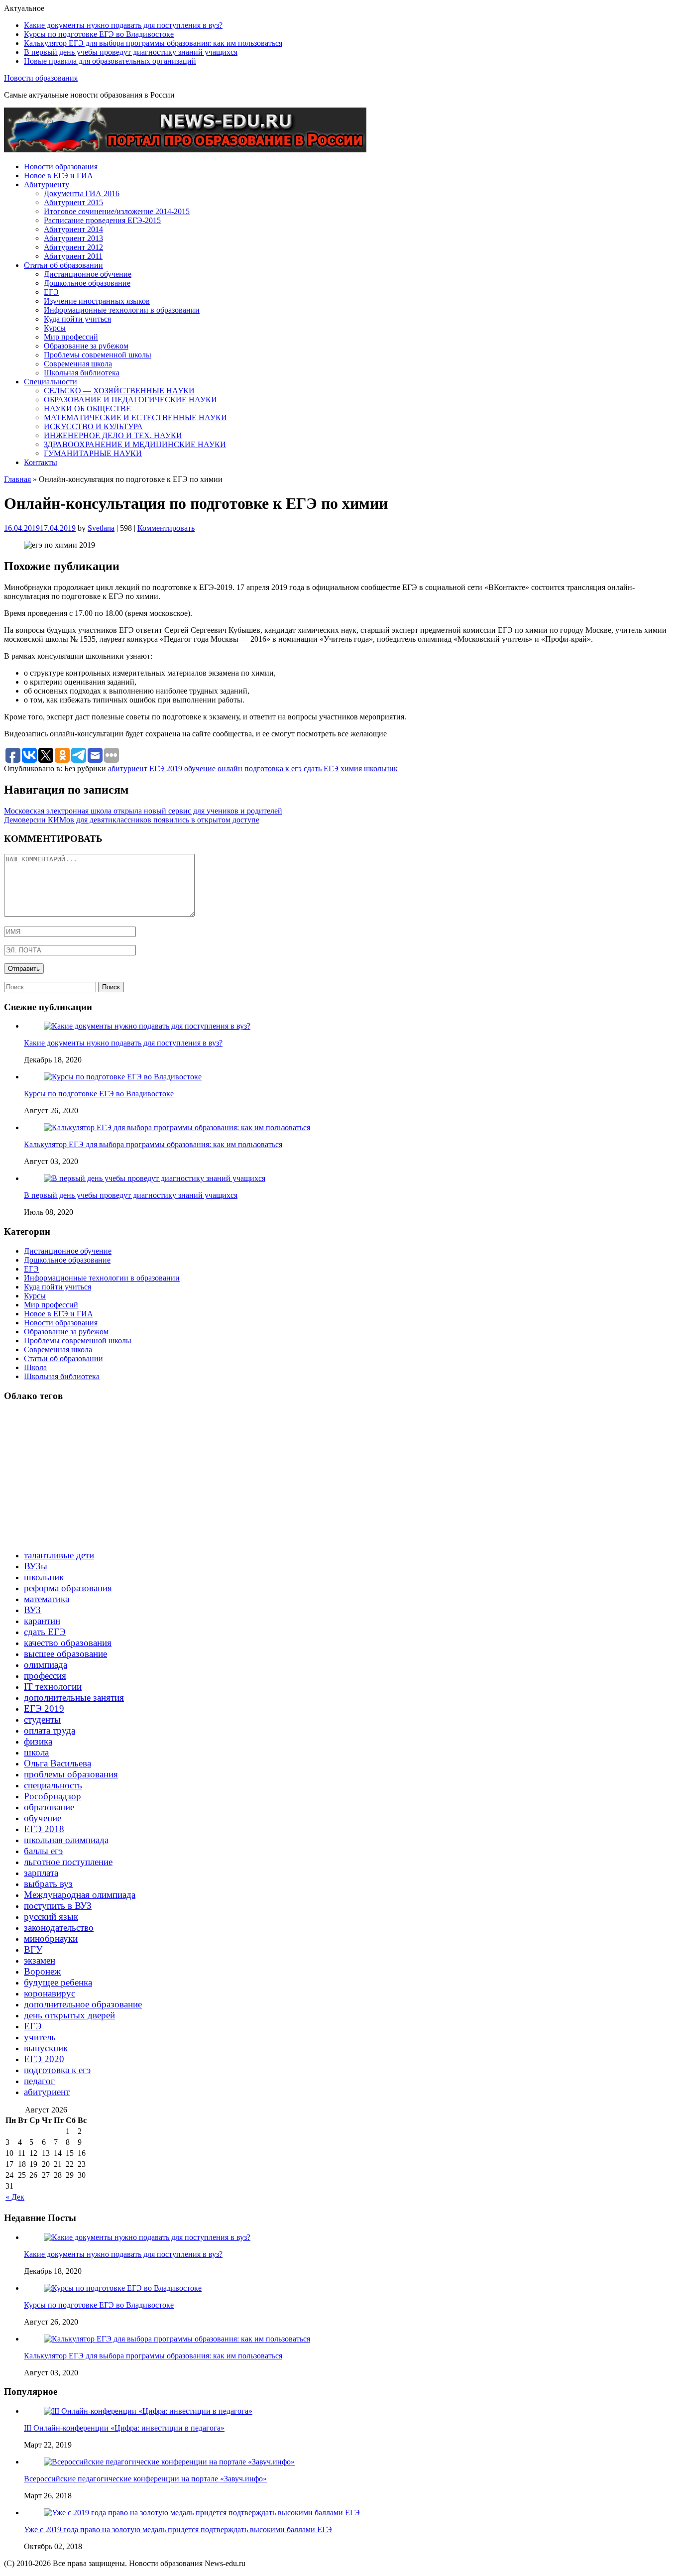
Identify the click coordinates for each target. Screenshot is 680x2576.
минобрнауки (51, 1938)
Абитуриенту (47, 184)
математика (47, 1599)
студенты (42, 1719)
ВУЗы (36, 1566)
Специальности (51, 382)
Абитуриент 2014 (73, 229)
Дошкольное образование (87, 283)
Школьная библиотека (82, 373)
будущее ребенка (58, 1982)
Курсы (55, 328)
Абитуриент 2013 (73, 238)
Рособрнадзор (53, 1796)
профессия (45, 1676)
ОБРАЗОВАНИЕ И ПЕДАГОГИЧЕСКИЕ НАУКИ (130, 400)
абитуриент (128, 768)
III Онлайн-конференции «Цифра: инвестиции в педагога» (124, 2428)
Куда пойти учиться (77, 319)
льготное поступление (68, 1862)
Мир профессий (71, 337)
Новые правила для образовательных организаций (110, 61)
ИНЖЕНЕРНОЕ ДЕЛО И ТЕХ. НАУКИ (113, 435)
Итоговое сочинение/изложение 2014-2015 (117, 211)
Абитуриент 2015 (73, 202)
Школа (35, 1367)
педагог (39, 2081)
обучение (43, 1818)
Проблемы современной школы (98, 355)
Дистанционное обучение (88, 274)
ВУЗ (32, 1610)
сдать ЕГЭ (321, 768)
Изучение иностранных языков (97, 301)
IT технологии (53, 1687)
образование (49, 1807)
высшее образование (65, 1654)
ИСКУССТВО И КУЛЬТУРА (93, 426)
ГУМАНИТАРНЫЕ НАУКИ (93, 453)
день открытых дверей (69, 2015)
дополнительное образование (83, 2004)
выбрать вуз (48, 1884)
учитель (40, 2037)
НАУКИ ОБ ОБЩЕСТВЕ (87, 409)
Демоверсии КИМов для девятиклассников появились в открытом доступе (132, 820)
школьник (381, 768)
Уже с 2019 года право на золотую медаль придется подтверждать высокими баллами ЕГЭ (178, 2529)
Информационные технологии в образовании (122, 310)
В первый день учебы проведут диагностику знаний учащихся (131, 52)
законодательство (59, 1928)
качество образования (68, 1643)
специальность (53, 1785)
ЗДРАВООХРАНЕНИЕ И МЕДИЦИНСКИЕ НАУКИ (135, 444)
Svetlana (101, 528)
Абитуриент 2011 (73, 256)
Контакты (41, 462)
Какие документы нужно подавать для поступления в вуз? (123, 25)
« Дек (15, 2197)
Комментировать (166, 528)
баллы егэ (43, 1851)
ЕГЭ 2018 (44, 1829)
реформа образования (68, 1588)
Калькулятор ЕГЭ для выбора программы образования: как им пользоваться (153, 43)
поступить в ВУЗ (58, 1906)
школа (36, 1752)
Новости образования (41, 78)
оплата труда (50, 1730)
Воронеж (42, 1971)
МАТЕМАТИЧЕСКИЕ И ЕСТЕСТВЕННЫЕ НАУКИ (135, 417)
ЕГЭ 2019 (166, 768)
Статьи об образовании (63, 265)
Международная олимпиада (80, 1895)
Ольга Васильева (57, 1763)
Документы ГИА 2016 (82, 193)
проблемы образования (71, 1774)
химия (351, 768)
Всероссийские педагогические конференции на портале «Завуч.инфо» (145, 2479)
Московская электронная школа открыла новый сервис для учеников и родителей (143, 811)
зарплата (41, 1873)
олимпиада (46, 1665)
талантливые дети (59, 1555)
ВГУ (33, 1949)
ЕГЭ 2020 (44, 2059)
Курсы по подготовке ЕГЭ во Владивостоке (99, 34)
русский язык (51, 1917)
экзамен (40, 1960)
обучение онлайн (213, 768)
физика (38, 1741)
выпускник (46, 2048)
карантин (42, 1621)
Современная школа (78, 364)
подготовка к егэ (273, 768)
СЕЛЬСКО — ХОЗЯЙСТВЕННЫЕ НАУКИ (119, 391)
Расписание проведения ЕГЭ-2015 (102, 220)
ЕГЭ (51, 292)
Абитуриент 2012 (73, 247)
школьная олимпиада (66, 1840)
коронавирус (50, 1993)
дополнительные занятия (74, 1698)
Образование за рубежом (86, 346)
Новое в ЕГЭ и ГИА (58, 176)
